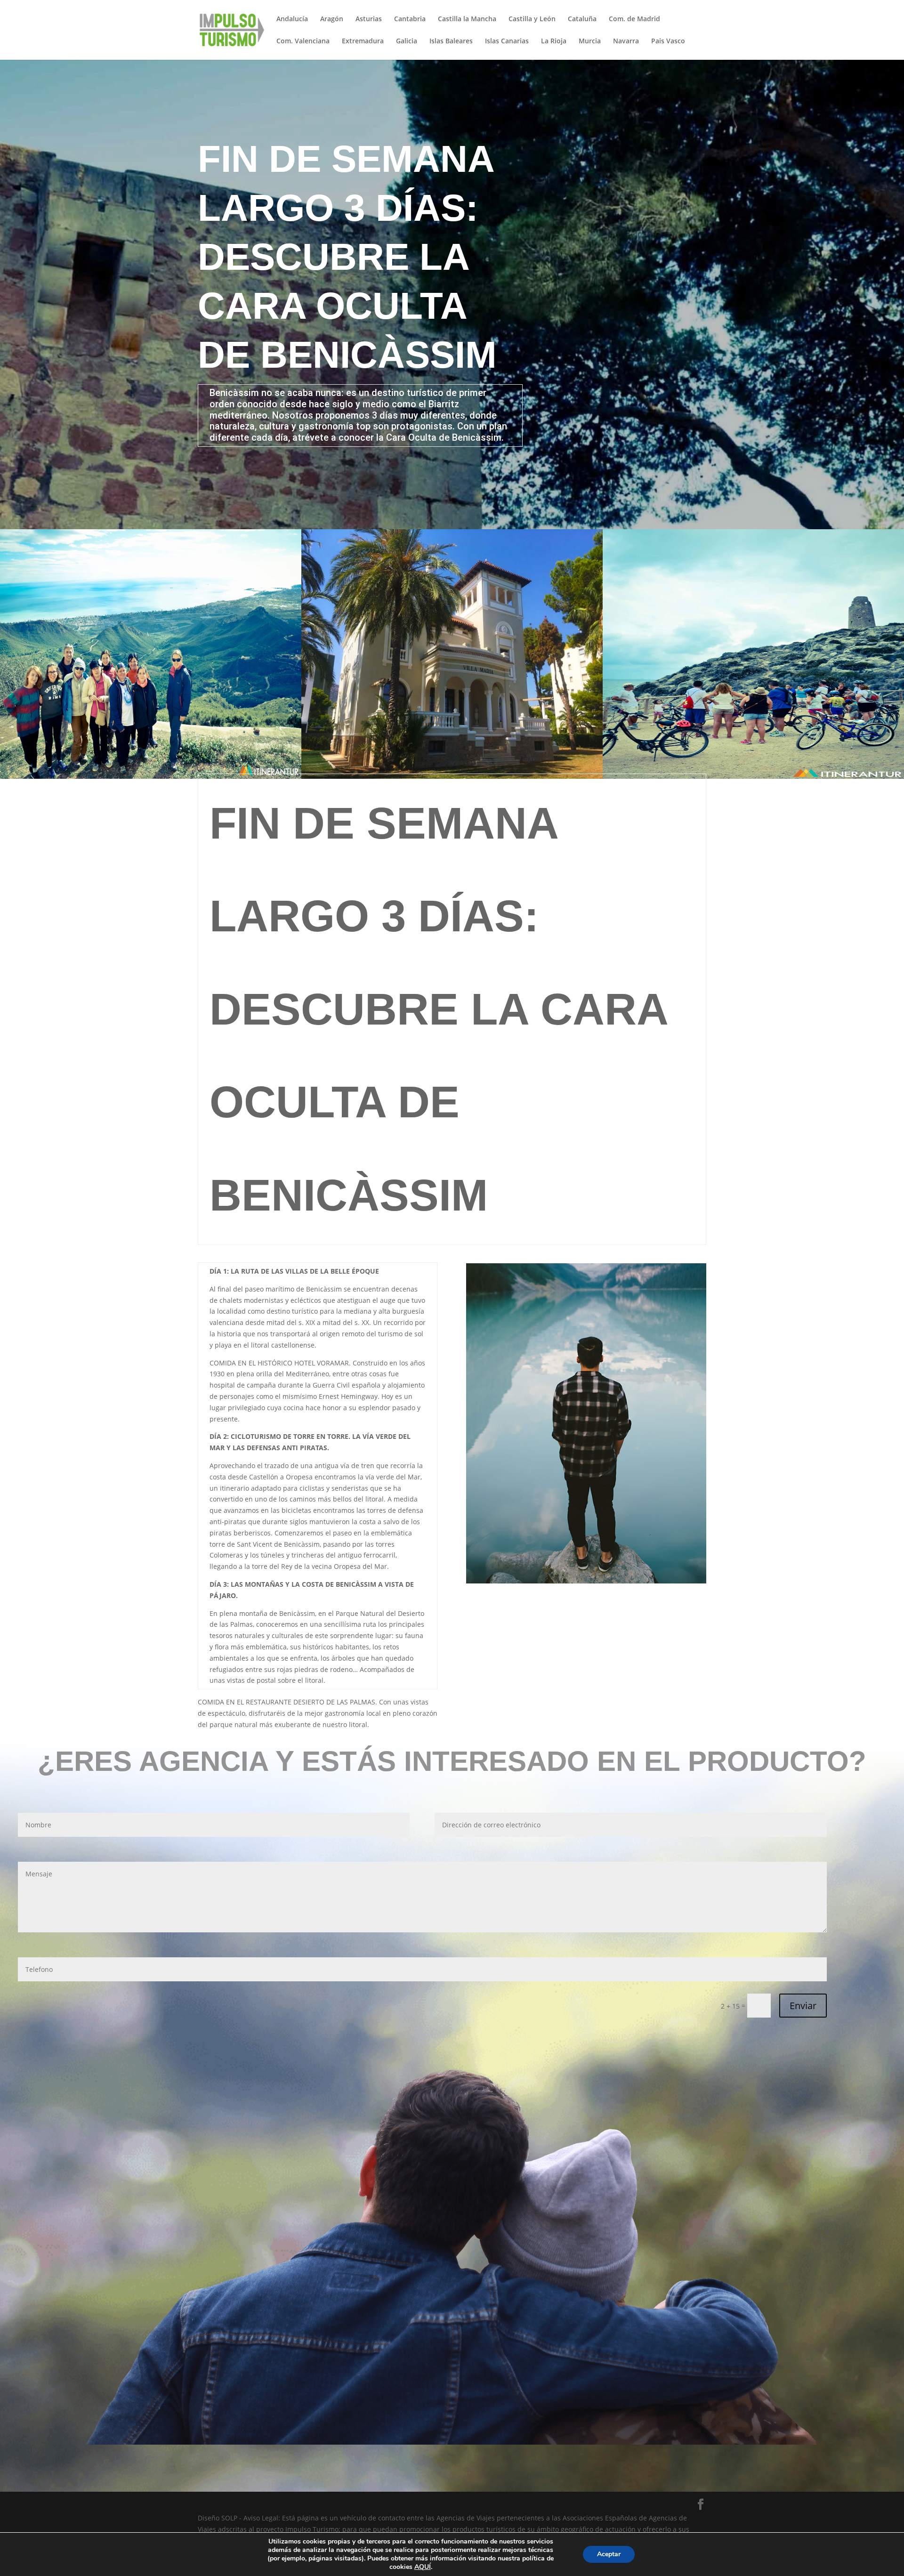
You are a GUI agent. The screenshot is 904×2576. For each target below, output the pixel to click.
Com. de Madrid (634, 19)
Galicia (407, 41)
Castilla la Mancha (467, 19)
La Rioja (554, 41)
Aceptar (609, 2554)
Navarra (626, 41)
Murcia (590, 41)
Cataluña (582, 19)
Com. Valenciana (303, 41)
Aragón (332, 19)
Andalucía (292, 19)
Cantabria (410, 19)
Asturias (369, 19)
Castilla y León (532, 19)
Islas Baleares (451, 41)
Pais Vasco (668, 41)
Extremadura (363, 41)
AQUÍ (423, 2567)
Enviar (803, 2006)
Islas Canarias (507, 41)
